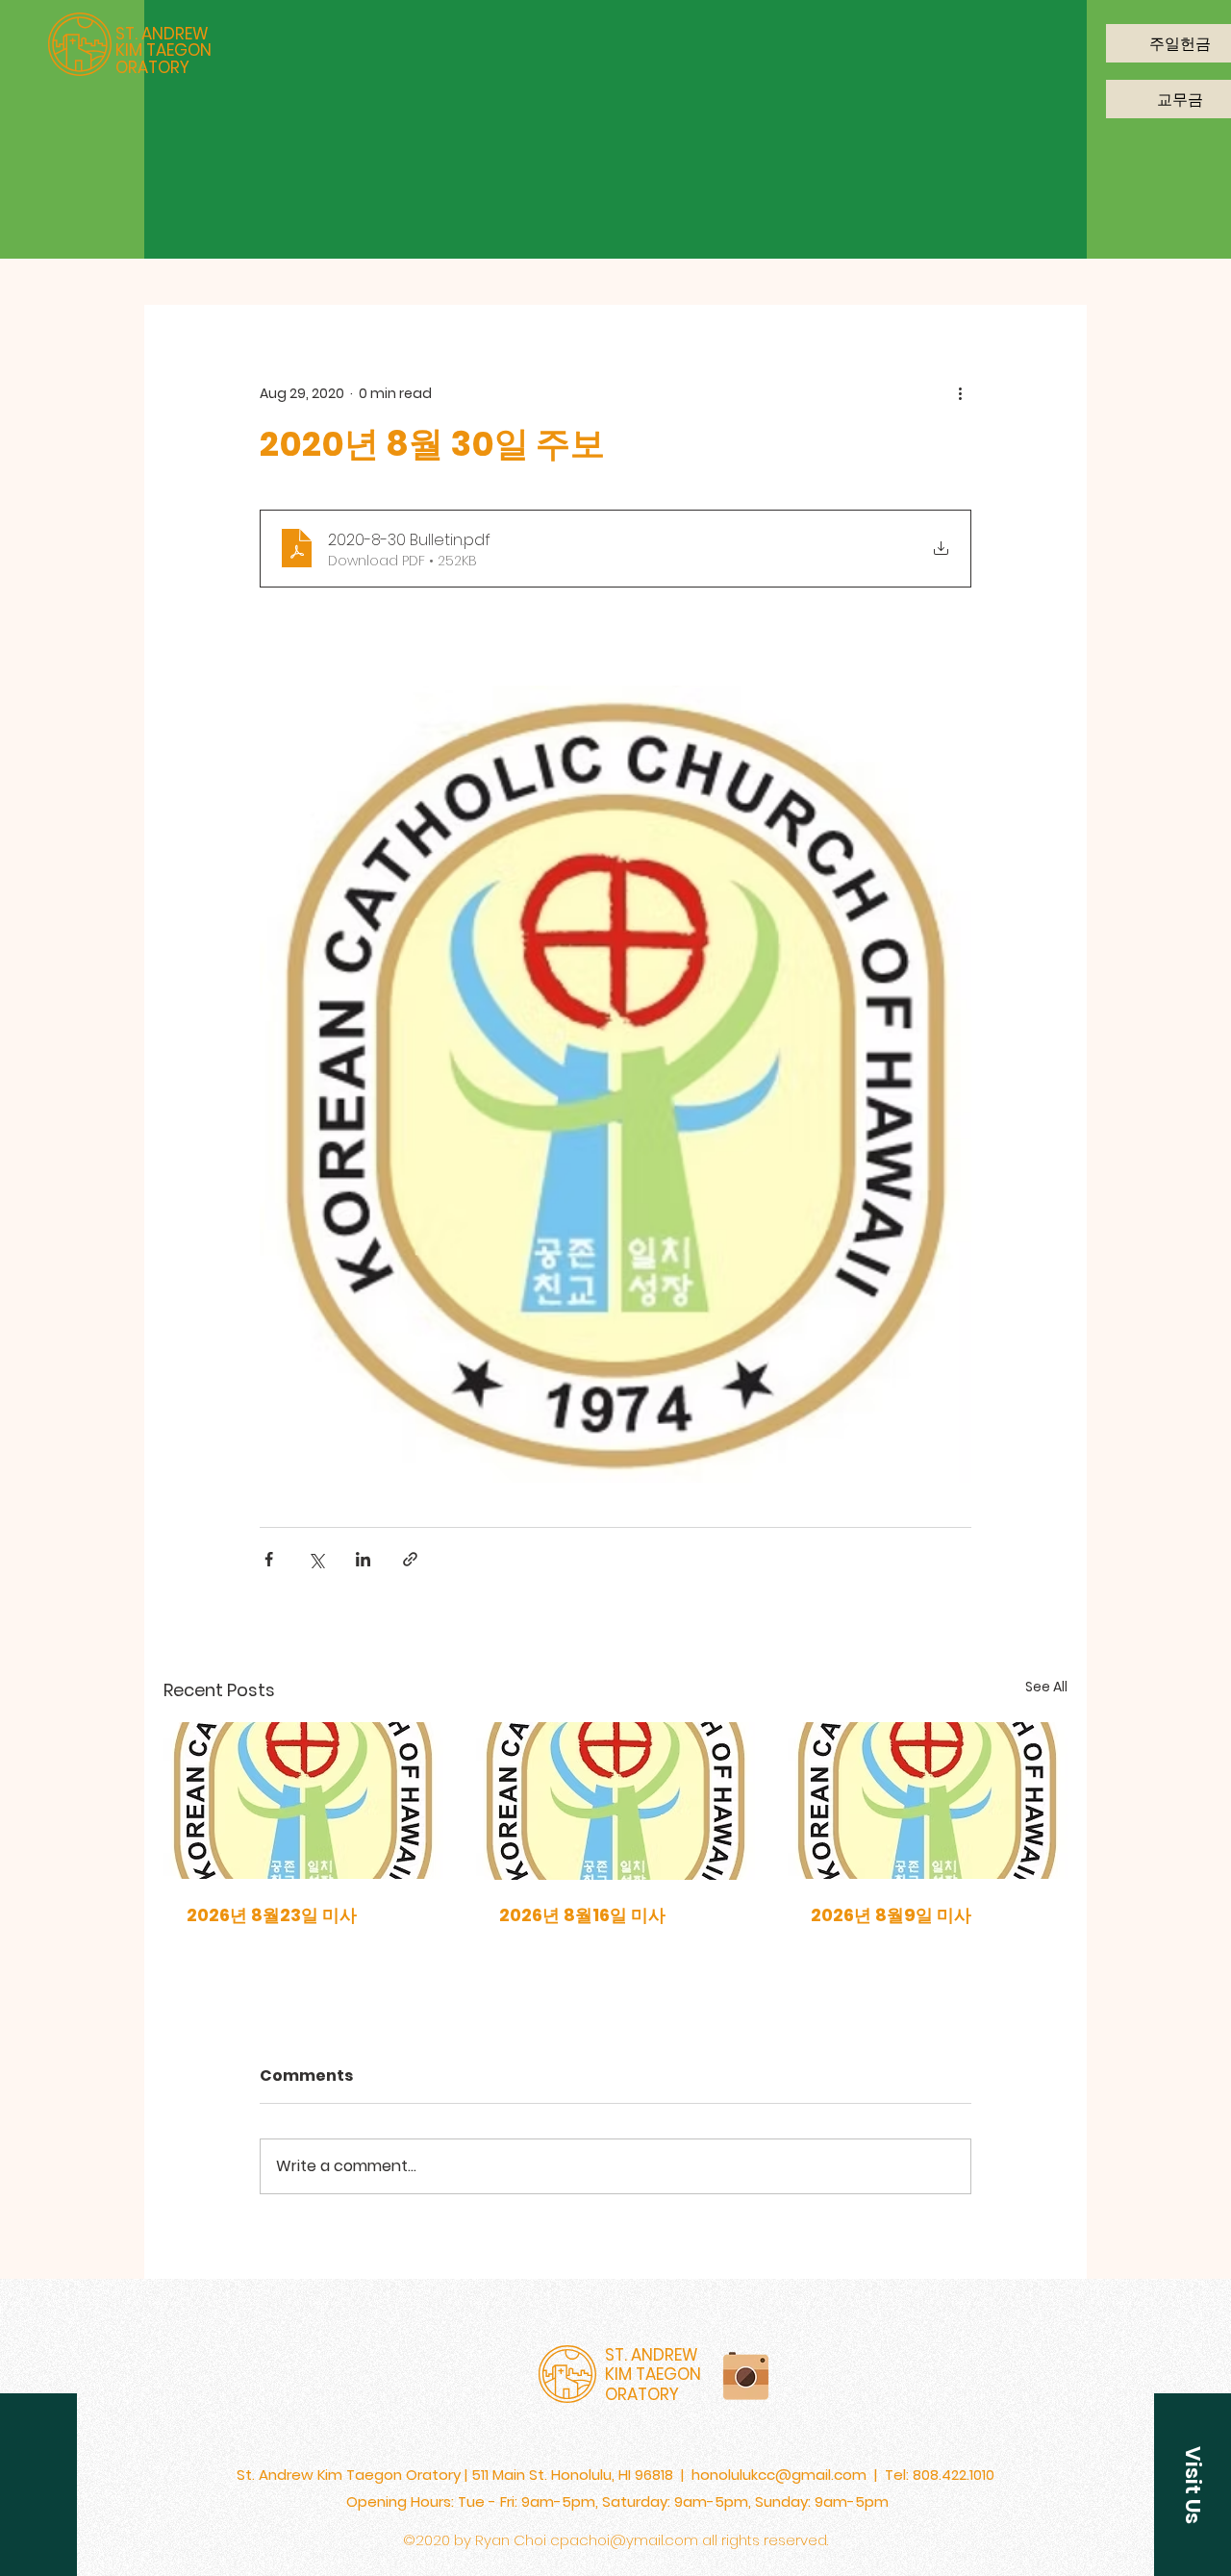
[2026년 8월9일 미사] (928, 1801)
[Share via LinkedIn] (363, 1559)
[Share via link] (410, 1559)
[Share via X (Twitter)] (316, 1559)
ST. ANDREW (162, 34)
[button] (1193, 2485)
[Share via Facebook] (269, 1559)
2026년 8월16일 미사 (582, 1915)
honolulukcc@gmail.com (779, 2475)
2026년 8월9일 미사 (891, 1915)
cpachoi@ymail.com (624, 2540)
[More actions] (960, 393)
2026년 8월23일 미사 (272, 1915)
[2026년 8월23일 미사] (303, 1801)
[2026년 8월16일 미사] (616, 1801)
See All (1046, 1687)
